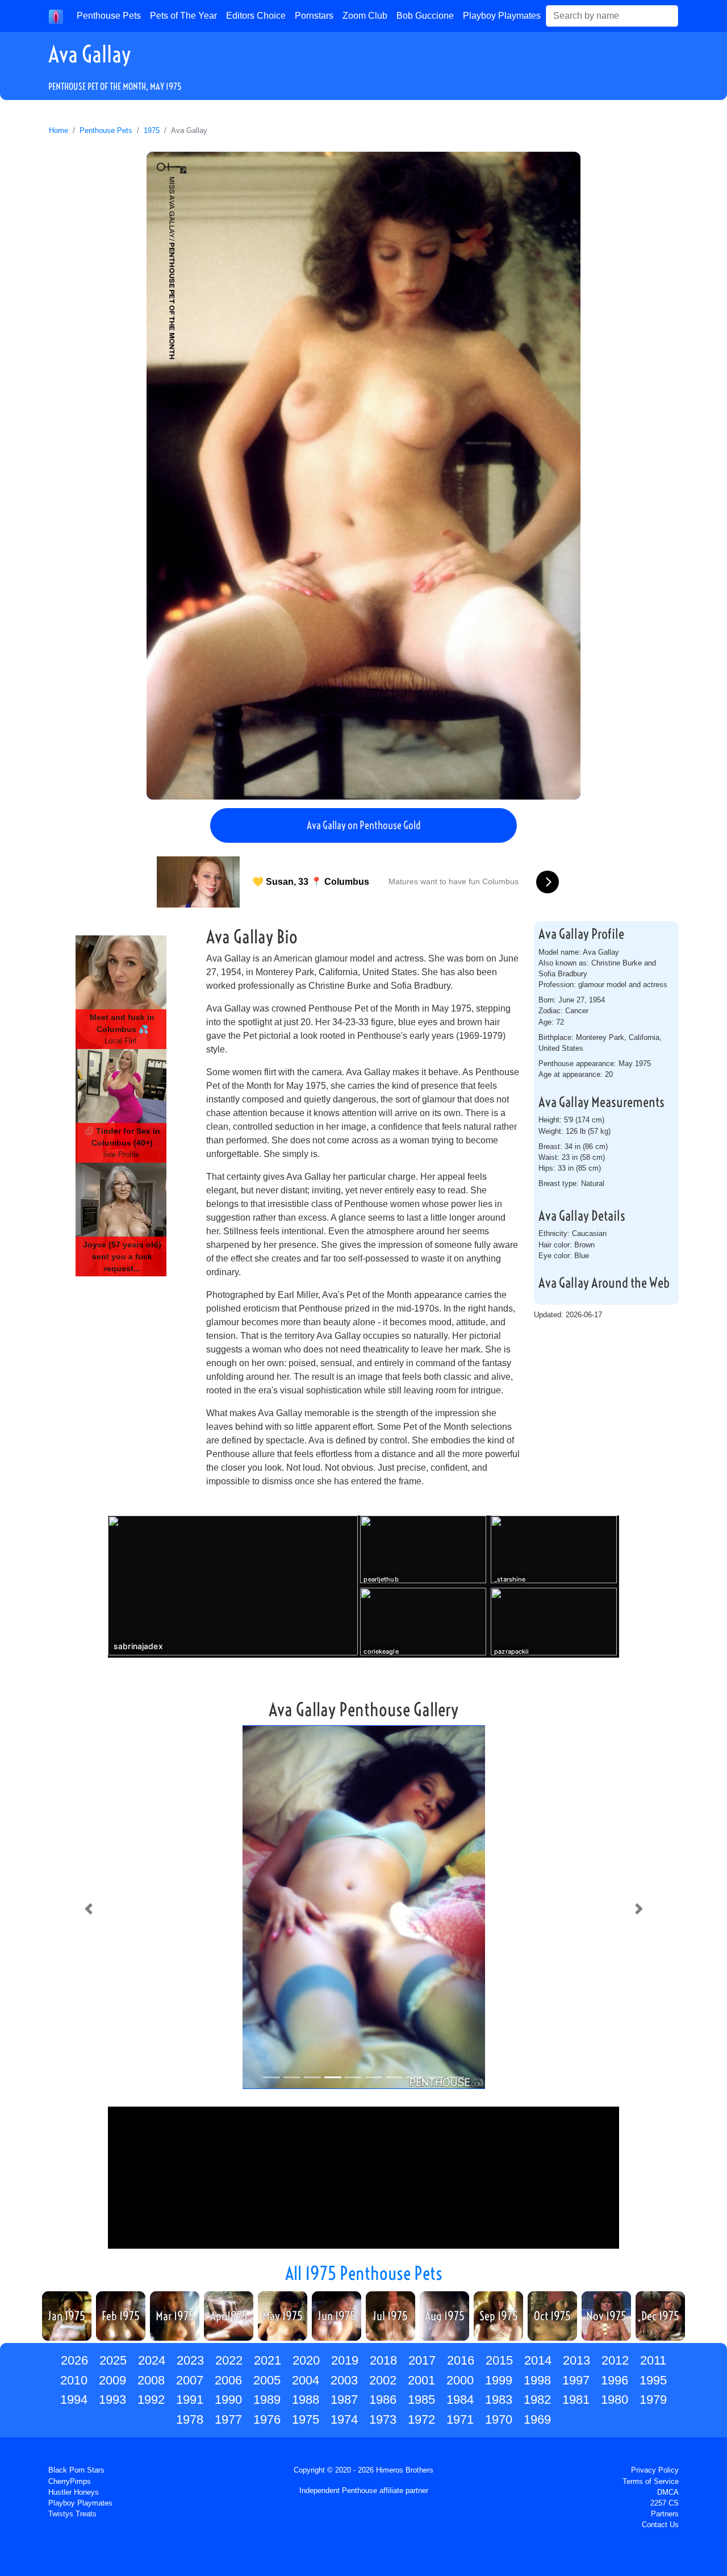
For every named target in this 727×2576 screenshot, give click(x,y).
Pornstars (314, 16)
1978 (190, 2419)
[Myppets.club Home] (56, 16)
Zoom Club (365, 16)
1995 (653, 2380)
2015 (499, 2360)
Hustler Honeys (74, 2492)
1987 (344, 2400)
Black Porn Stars (76, 2470)
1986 (383, 2400)
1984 (460, 2400)
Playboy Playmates (502, 16)
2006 (228, 2380)
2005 (267, 2380)
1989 (267, 2400)
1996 (615, 2380)
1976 (267, 2419)
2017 (422, 2360)
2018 (383, 2360)
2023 (190, 2360)
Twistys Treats (72, 2514)
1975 (152, 130)
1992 (151, 2400)
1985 (421, 2400)
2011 (653, 2360)
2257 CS (665, 2503)
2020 (306, 2360)
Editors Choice (256, 16)
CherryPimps (70, 2481)
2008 (151, 2380)
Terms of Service (651, 2481)
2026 (74, 2360)
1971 (460, 2419)
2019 (345, 2360)
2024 (152, 2360)
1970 (499, 2419)
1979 (653, 2400)
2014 (538, 2360)
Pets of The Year (183, 16)
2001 (421, 2380)
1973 (383, 2419)
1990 (228, 2400)
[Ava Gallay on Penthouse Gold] (363, 476)
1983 (499, 2400)
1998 (537, 2380)
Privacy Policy (655, 2470)
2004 (306, 2380)
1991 (190, 2400)
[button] (88, 1909)
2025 (113, 2360)
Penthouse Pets (109, 16)
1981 (576, 2400)
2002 (383, 2380)
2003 (344, 2380)
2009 (112, 2380)
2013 (576, 2360)
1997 (576, 2380)
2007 (190, 2380)
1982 (537, 2400)
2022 (229, 2360)
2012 (615, 2360)
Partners (665, 2514)
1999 (499, 2380)
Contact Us (660, 2525)
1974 (344, 2419)
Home (59, 130)
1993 (112, 2400)
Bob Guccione (425, 16)
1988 (306, 2400)
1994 (74, 2400)
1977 (228, 2419)
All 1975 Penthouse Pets (364, 2273)
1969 (537, 2419)
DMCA (668, 2492)
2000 (460, 2380)
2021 (268, 2360)
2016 (461, 2360)
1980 (615, 2400)
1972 (421, 2419)
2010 (74, 2380)
